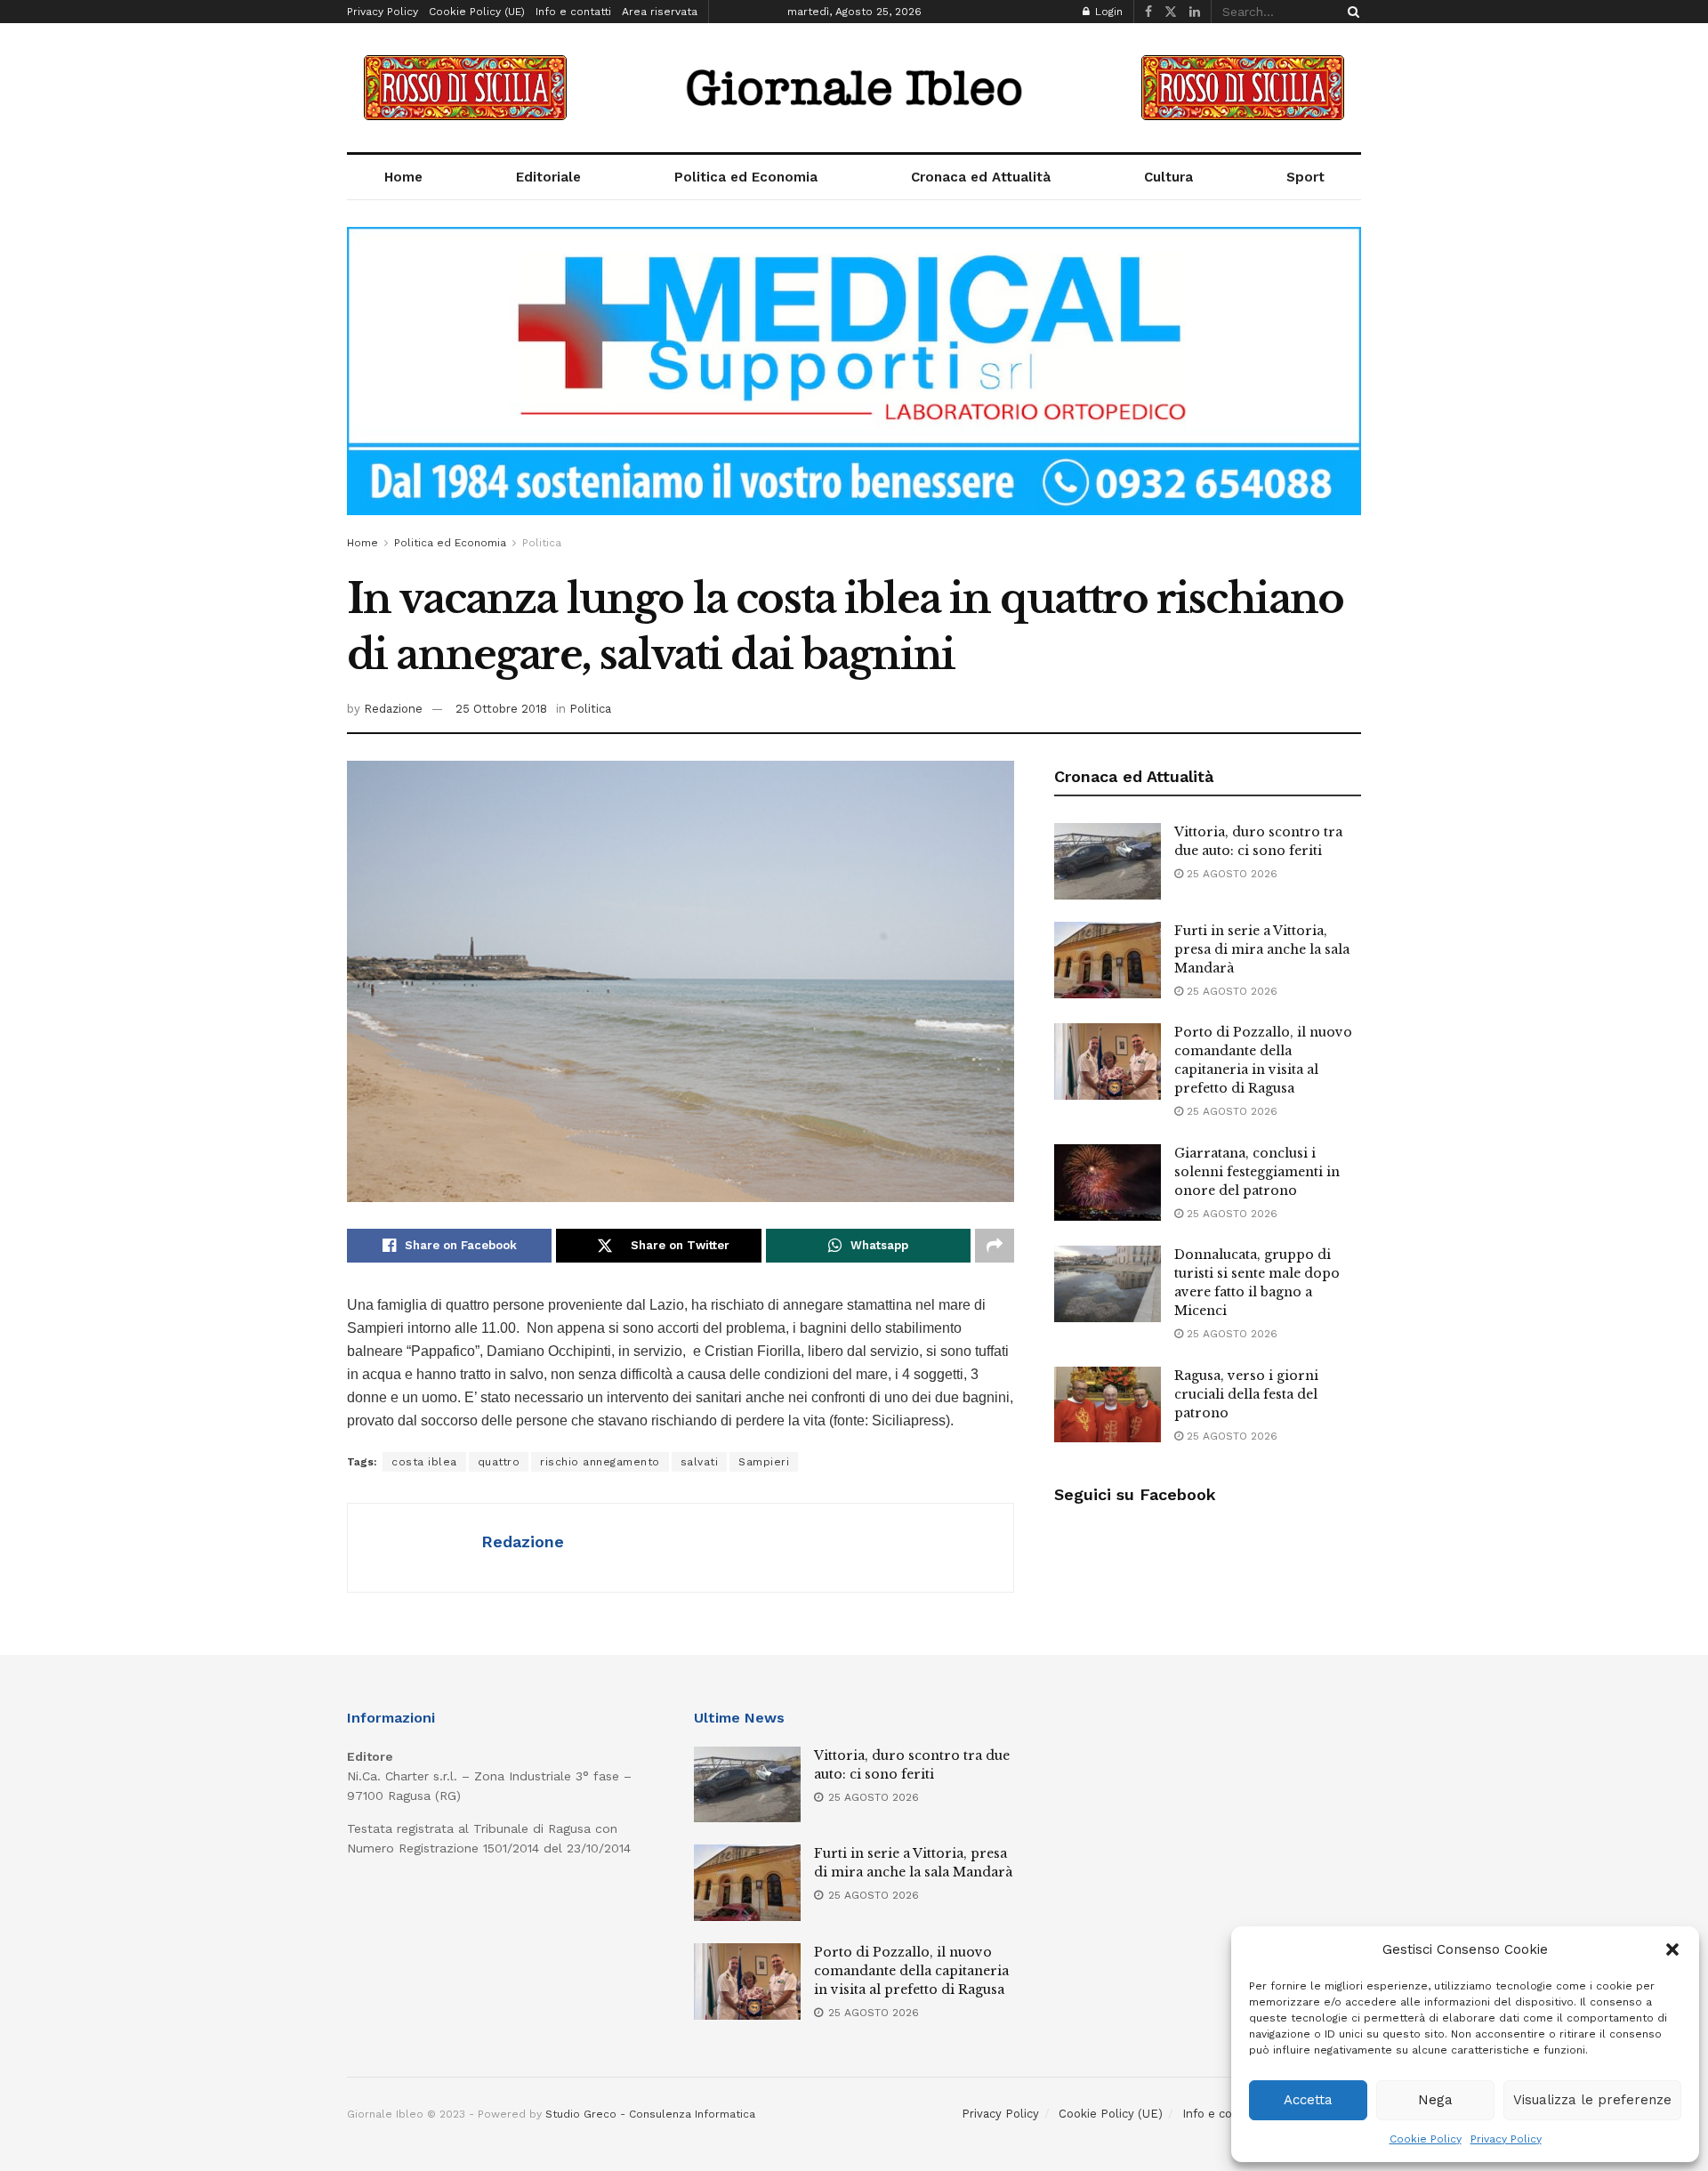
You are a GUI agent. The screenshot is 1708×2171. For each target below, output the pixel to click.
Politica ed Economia (746, 177)
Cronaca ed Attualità (981, 177)
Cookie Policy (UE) (477, 12)
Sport (1305, 177)
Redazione (393, 709)
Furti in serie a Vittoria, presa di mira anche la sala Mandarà (1262, 949)
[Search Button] (1350, 12)
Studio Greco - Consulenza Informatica (650, 2114)
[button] (1672, 1949)
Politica (542, 543)
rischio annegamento (600, 1462)
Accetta (1308, 2100)
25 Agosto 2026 (1230, 874)
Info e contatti (573, 12)
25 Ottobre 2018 (501, 709)
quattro (499, 1462)
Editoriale (548, 177)
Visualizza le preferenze (1592, 2100)
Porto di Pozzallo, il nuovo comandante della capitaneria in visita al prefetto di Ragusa (911, 1971)
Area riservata (660, 12)
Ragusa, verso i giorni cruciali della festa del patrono (1246, 1394)
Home (403, 177)
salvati (700, 1462)
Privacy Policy (1506, 2139)
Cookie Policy (1426, 2139)
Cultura (1168, 177)
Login (1107, 12)
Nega (1435, 2100)
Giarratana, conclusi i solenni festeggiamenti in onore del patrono (1257, 1172)
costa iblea (424, 1462)
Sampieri (764, 1462)
